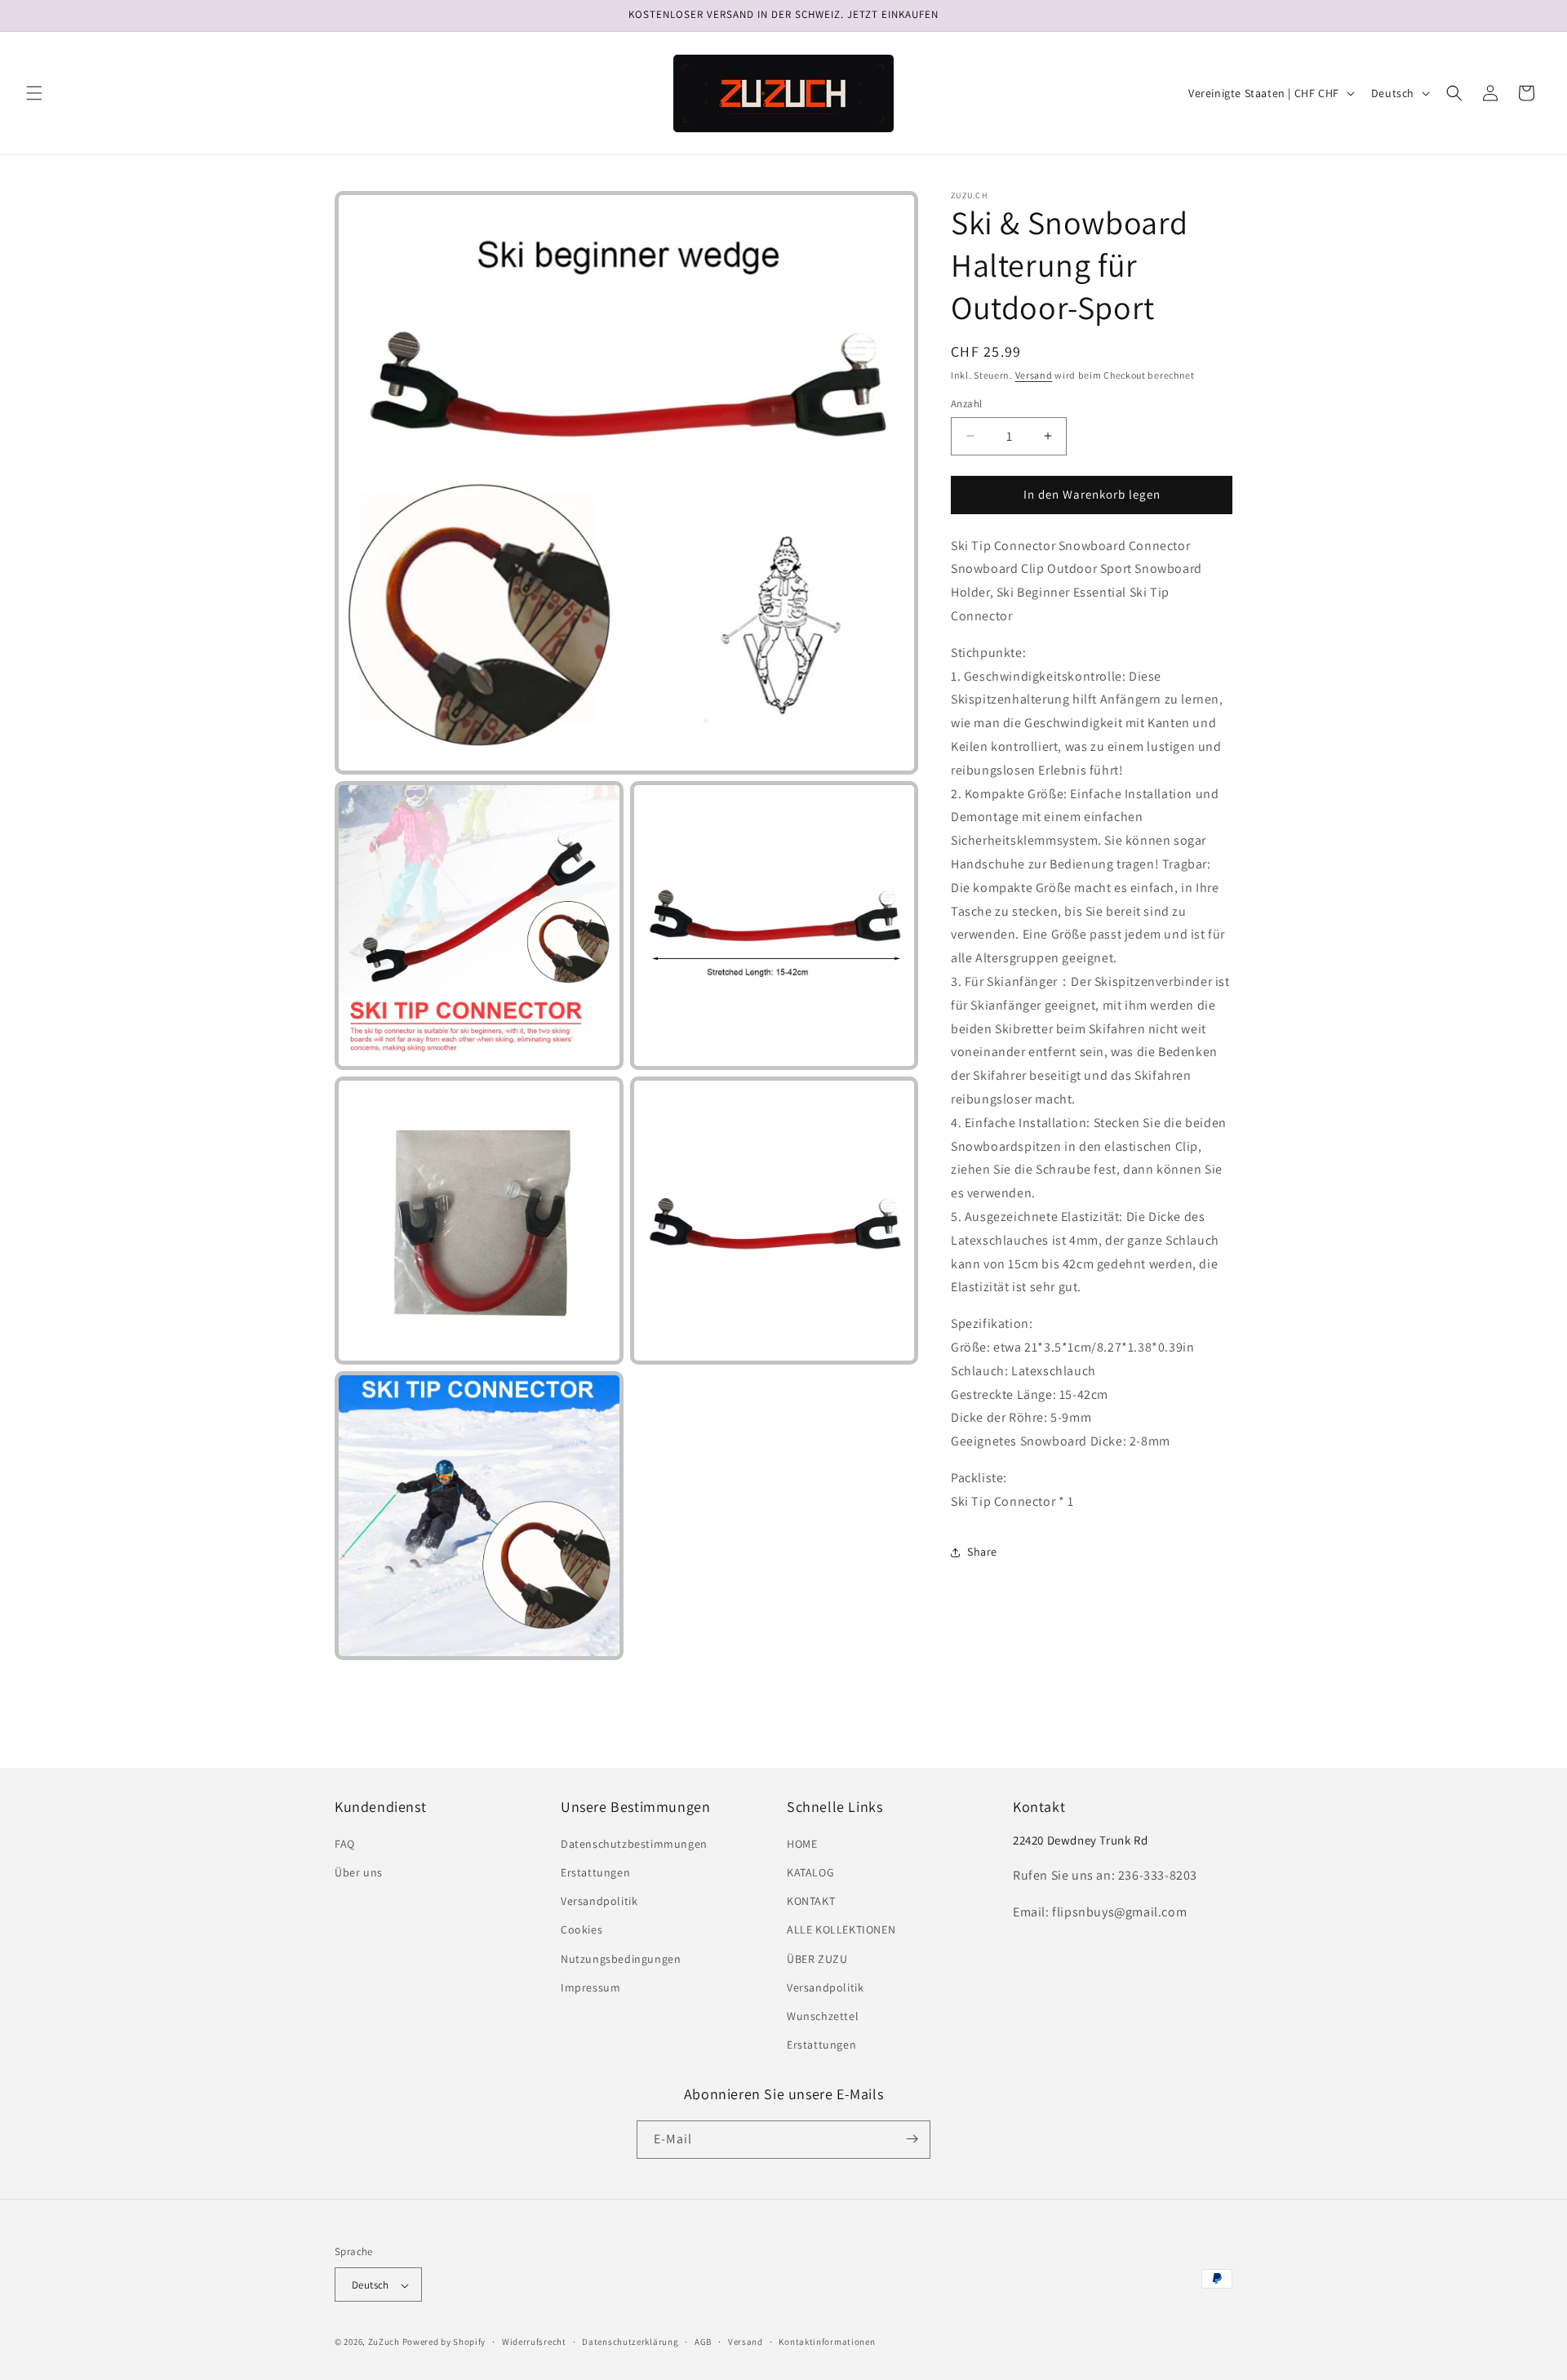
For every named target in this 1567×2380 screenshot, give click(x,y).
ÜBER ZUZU (817, 1959)
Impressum (590, 1987)
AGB (703, 2342)
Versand (1034, 375)
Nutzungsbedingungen (621, 1959)
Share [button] (982, 1552)
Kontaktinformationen (827, 2342)
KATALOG (810, 1872)
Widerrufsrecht (534, 2342)
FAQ (345, 1844)
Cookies (582, 1930)
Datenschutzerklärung (630, 2342)
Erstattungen (595, 1872)
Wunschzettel (823, 2016)
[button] (34, 93)
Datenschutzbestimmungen (634, 1844)
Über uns (359, 1872)
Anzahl (966, 404)
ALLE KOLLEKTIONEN (841, 1930)
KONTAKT (811, 1902)
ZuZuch (384, 2342)
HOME (802, 1844)
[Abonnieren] (912, 2139)
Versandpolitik (599, 1902)
